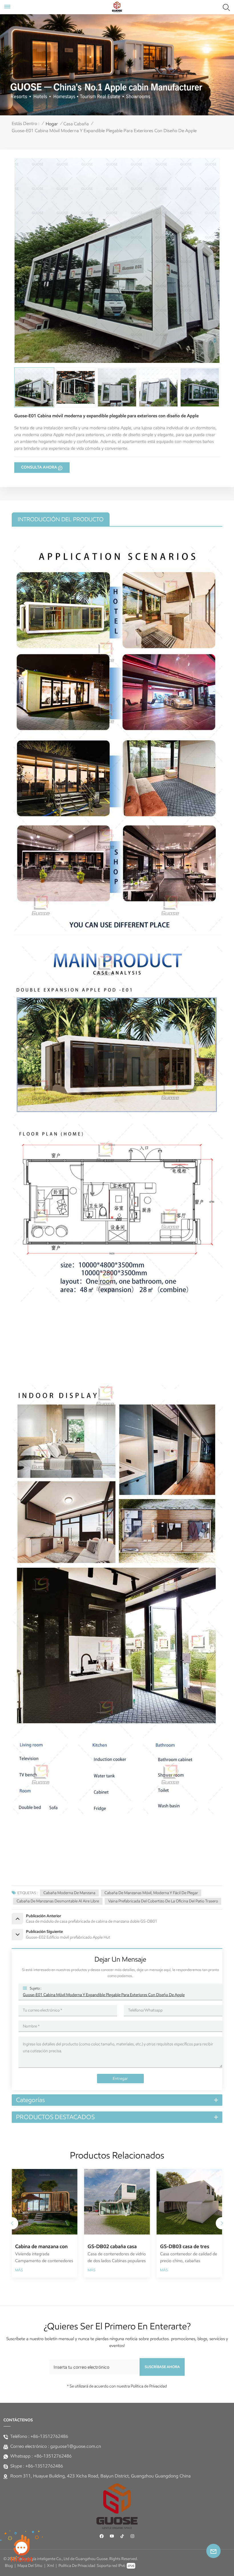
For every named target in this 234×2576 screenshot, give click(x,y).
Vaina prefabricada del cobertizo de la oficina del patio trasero (163, 1901)
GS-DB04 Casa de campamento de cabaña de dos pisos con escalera (119, 2247)
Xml (51, 2566)
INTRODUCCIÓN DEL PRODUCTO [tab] (61, 519)
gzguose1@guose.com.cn (76, 2446)
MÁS (22, 2270)
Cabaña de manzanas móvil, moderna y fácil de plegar (151, 1893)
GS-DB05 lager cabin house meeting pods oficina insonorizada (187, 2247)
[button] (222, 2223)
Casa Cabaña (76, 124)
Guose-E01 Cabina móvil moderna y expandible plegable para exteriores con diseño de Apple (104, 1995)
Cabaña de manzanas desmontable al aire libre (58, 1901)
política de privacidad (77, 2566)
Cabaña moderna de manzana (69, 1893)
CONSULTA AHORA (39, 467)
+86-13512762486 (49, 2436)
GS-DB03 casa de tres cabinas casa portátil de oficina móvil (44, 2247)
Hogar (52, 124)
